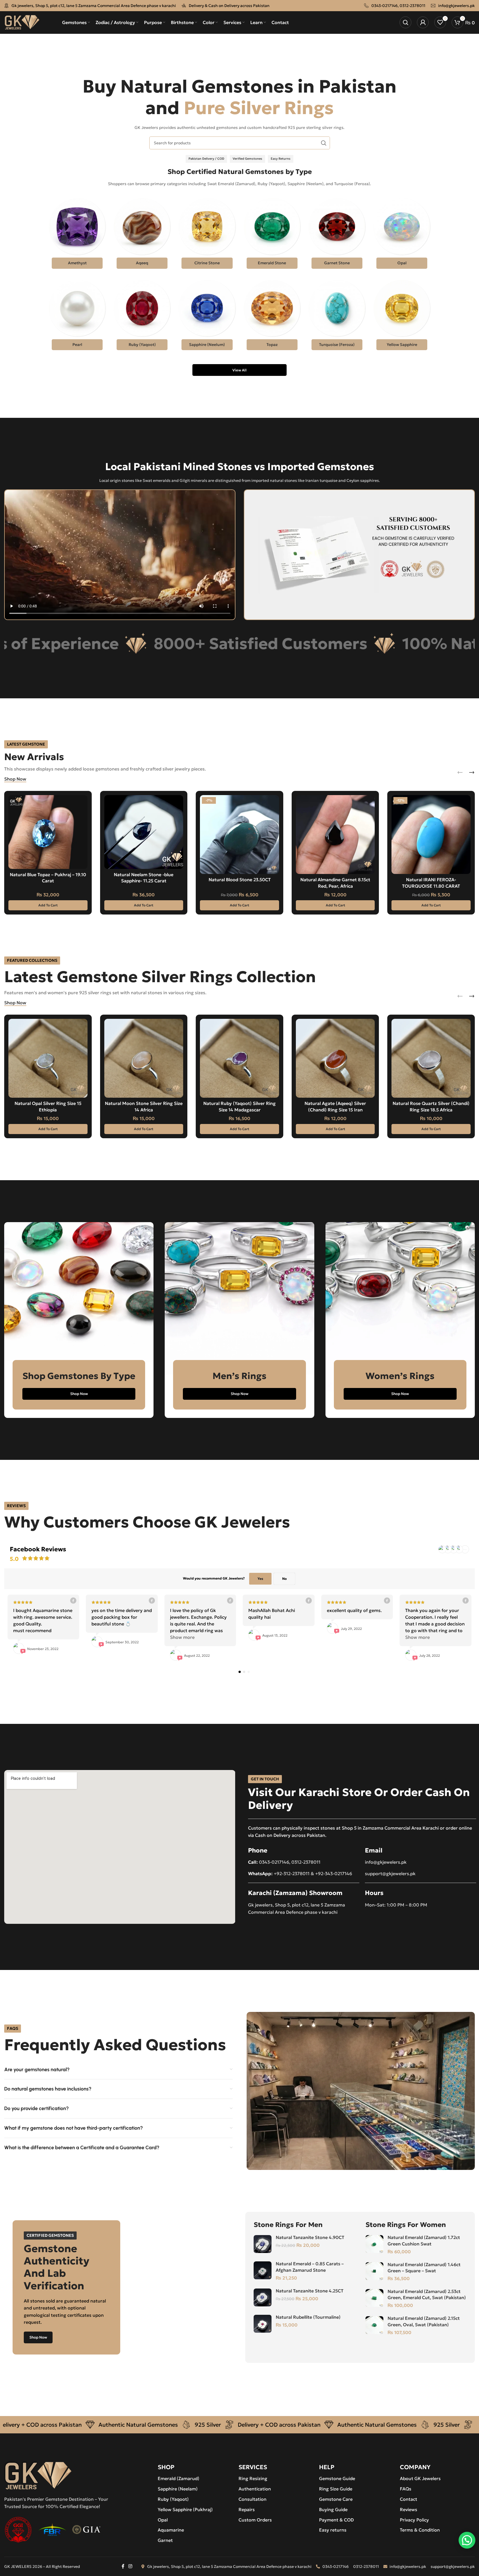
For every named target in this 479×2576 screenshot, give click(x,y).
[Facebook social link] (123, 2566)
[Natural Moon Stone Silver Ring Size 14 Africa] (144, 1058)
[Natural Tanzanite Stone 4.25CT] (263, 2297)
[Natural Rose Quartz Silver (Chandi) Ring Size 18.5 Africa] (431, 1058)
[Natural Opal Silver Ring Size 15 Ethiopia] (48, 1058)
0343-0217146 (384, 6)
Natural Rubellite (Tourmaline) (308, 2317)
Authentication (255, 2489)
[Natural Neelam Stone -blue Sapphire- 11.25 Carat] (144, 832)
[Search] (405, 22)
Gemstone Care (336, 2499)
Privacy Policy (414, 2520)
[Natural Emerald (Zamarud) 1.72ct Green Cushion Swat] (374, 2244)
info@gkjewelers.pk (456, 6)
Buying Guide (333, 2509)
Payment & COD (336, 2520)
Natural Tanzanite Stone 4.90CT (310, 2237)
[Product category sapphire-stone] (207, 317)
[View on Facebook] (74, 1601)
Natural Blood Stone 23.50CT (240, 880)
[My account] (423, 22)
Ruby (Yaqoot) (173, 2499)
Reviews (409, 2509)
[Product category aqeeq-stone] (142, 235)
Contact (409, 2499)
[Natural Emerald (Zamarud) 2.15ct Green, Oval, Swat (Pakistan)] (374, 2325)
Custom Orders (255, 2520)
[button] (48, 905)
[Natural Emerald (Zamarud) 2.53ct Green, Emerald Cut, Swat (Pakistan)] (374, 2298)
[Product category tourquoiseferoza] (337, 317)
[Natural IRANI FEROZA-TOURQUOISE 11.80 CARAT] (431, 835)
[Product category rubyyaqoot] (142, 317)
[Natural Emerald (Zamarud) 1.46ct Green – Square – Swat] (374, 2271)
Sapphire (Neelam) (178, 2489)
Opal (163, 2520)
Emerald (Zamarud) (179, 2478)
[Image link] (38, 2475)
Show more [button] (182, 1637)
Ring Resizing (253, 2478)
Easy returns (333, 2530)
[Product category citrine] (207, 235)
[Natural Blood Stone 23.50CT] (239, 835)
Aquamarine (171, 2530)
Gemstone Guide (337, 2478)
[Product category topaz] (272, 317)
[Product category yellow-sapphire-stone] (402, 317)
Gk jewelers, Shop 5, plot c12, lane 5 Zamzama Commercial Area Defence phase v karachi (94, 6)
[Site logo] (22, 22)
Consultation (253, 2499)
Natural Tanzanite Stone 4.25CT (310, 2291)
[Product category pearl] (77, 317)
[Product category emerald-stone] (272, 235)
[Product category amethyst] (77, 235)
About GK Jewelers (420, 2478)
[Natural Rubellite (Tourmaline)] (263, 2324)
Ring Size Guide (336, 2489)
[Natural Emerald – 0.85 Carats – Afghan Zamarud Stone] (263, 2270)
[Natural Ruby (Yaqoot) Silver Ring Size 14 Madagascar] (239, 1058)
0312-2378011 (412, 6)
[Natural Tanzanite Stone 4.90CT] (263, 2244)
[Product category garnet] (337, 235)
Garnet (165, 2540)
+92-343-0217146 (334, 1873)
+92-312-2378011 (292, 1873)
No (284, 1579)
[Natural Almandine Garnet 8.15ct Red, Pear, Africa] (335, 835)
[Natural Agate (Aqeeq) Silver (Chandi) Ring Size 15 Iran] (335, 1058)
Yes (260, 1579)
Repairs (247, 2509)
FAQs (406, 2489)
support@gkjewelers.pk (390, 1873)
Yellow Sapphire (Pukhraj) (185, 2509)
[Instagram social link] (130, 2566)
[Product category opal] (402, 235)
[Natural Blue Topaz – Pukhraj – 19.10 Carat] (48, 832)
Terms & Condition (420, 2530)
